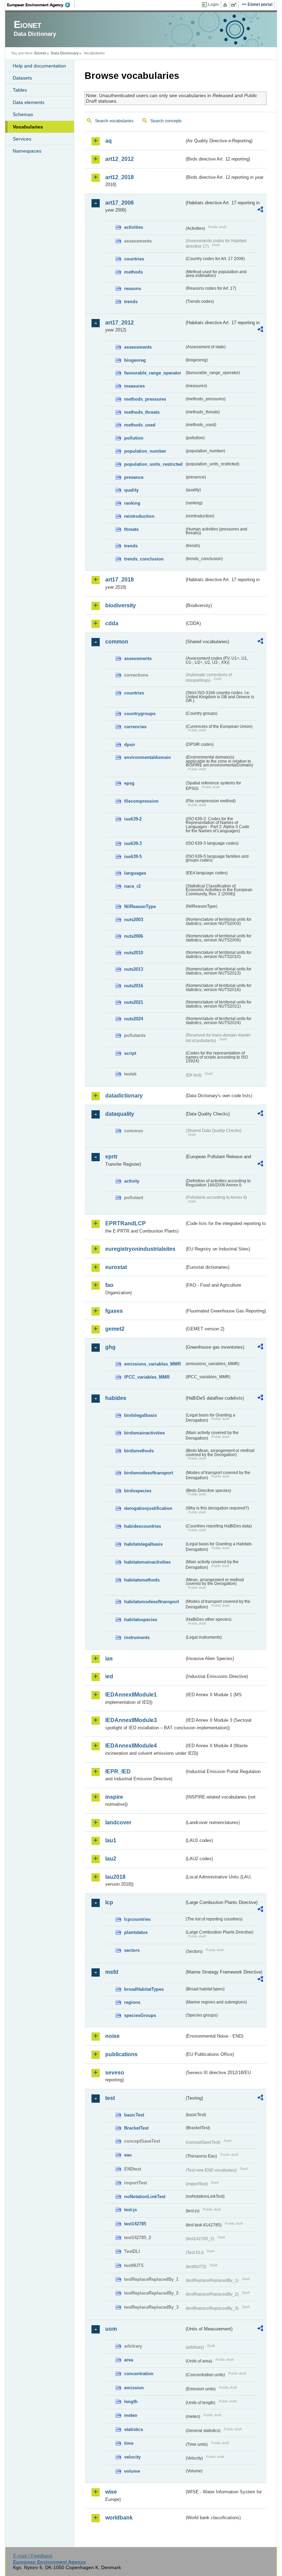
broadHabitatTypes (144, 1989)
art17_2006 (120, 203)
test (110, 2098)
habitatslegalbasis (143, 1544)
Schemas (23, 114)
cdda (112, 623)
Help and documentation (39, 66)
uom (111, 2329)
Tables (20, 90)
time (129, 2443)
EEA (41, 5)
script (130, 1053)
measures (134, 386)
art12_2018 (120, 177)
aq (109, 141)
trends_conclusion (144, 559)
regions (132, 2002)
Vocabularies (28, 127)
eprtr (111, 1157)
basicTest (134, 2115)
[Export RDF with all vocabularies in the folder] (260, 210)
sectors (132, 1950)
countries (134, 259)
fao (109, 1285)
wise (111, 2492)
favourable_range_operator (153, 373)
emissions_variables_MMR (153, 1364)
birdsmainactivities (144, 1433)
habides (116, 1398)
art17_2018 (120, 580)
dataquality (120, 1114)
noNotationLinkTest (145, 2197)
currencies (135, 727)
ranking (132, 503)
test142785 (135, 2224)
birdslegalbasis (140, 1415)
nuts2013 (134, 969)
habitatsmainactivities (147, 1562)
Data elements (29, 102)
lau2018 (115, 1877)
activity (132, 1181)
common (117, 642)
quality (131, 490)
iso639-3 (133, 843)
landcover (118, 1822)
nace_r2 (132, 886)
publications (121, 2054)
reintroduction (139, 516)
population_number (145, 451)
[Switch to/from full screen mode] (235, 5)
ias (109, 1658)
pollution (134, 438)
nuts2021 (134, 1002)
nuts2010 (134, 953)
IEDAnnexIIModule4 (131, 1746)
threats (131, 529)
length (131, 2402)
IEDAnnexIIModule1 (131, 1695)
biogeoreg (135, 360)
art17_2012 (120, 323)
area (129, 2360)
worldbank (119, 2518)
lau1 (111, 1840)
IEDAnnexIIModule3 (131, 1720)
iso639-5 (133, 857)
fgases (114, 1311)
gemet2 (115, 1329)
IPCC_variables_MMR (147, 1377)
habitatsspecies (141, 1620)
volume (132, 2471)
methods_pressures (145, 399)
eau (128, 2155)
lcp (109, 1902)
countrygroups (140, 714)
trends (131, 302)
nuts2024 (134, 1019)
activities (134, 227)
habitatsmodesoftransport (151, 1602)
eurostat (116, 1267)
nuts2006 (134, 936)
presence (134, 477)
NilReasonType (140, 906)
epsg (129, 783)
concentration (139, 2374)
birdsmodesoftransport (149, 1473)
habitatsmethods (142, 1580)
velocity (132, 2457)
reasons (133, 288)
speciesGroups (140, 2015)
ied (109, 1676)
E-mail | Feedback (33, 2556)
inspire (114, 1797)
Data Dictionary (65, 53)
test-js (131, 2210)
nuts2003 (134, 920)
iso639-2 (133, 819)
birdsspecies (138, 1491)
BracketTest (136, 2128)
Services (22, 139)
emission (134, 2388)
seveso (115, 2073)
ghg (110, 1347)
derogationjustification (148, 1508)
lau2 (111, 1859)
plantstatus (136, 1932)
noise (112, 2036)
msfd (112, 1972)
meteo (131, 2415)
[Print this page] (226, 5)
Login (213, 4)
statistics (134, 2429)
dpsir (130, 745)
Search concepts (166, 121)
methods (133, 272)
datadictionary (124, 1096)
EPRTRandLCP (126, 1223)
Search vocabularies (114, 121)
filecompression (141, 801)
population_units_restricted (153, 464)
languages (135, 873)
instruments (137, 1637)
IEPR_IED (118, 1771)
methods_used (140, 425)
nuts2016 (134, 986)
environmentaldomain (148, 757)
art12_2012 (120, 159)
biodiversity (121, 605)
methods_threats (142, 412)
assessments (138, 347)
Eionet (40, 53)
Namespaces (27, 151)
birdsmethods (139, 1451)
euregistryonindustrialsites (140, 1249)
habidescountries (143, 1526)
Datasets (22, 78)
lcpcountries (137, 1919)
